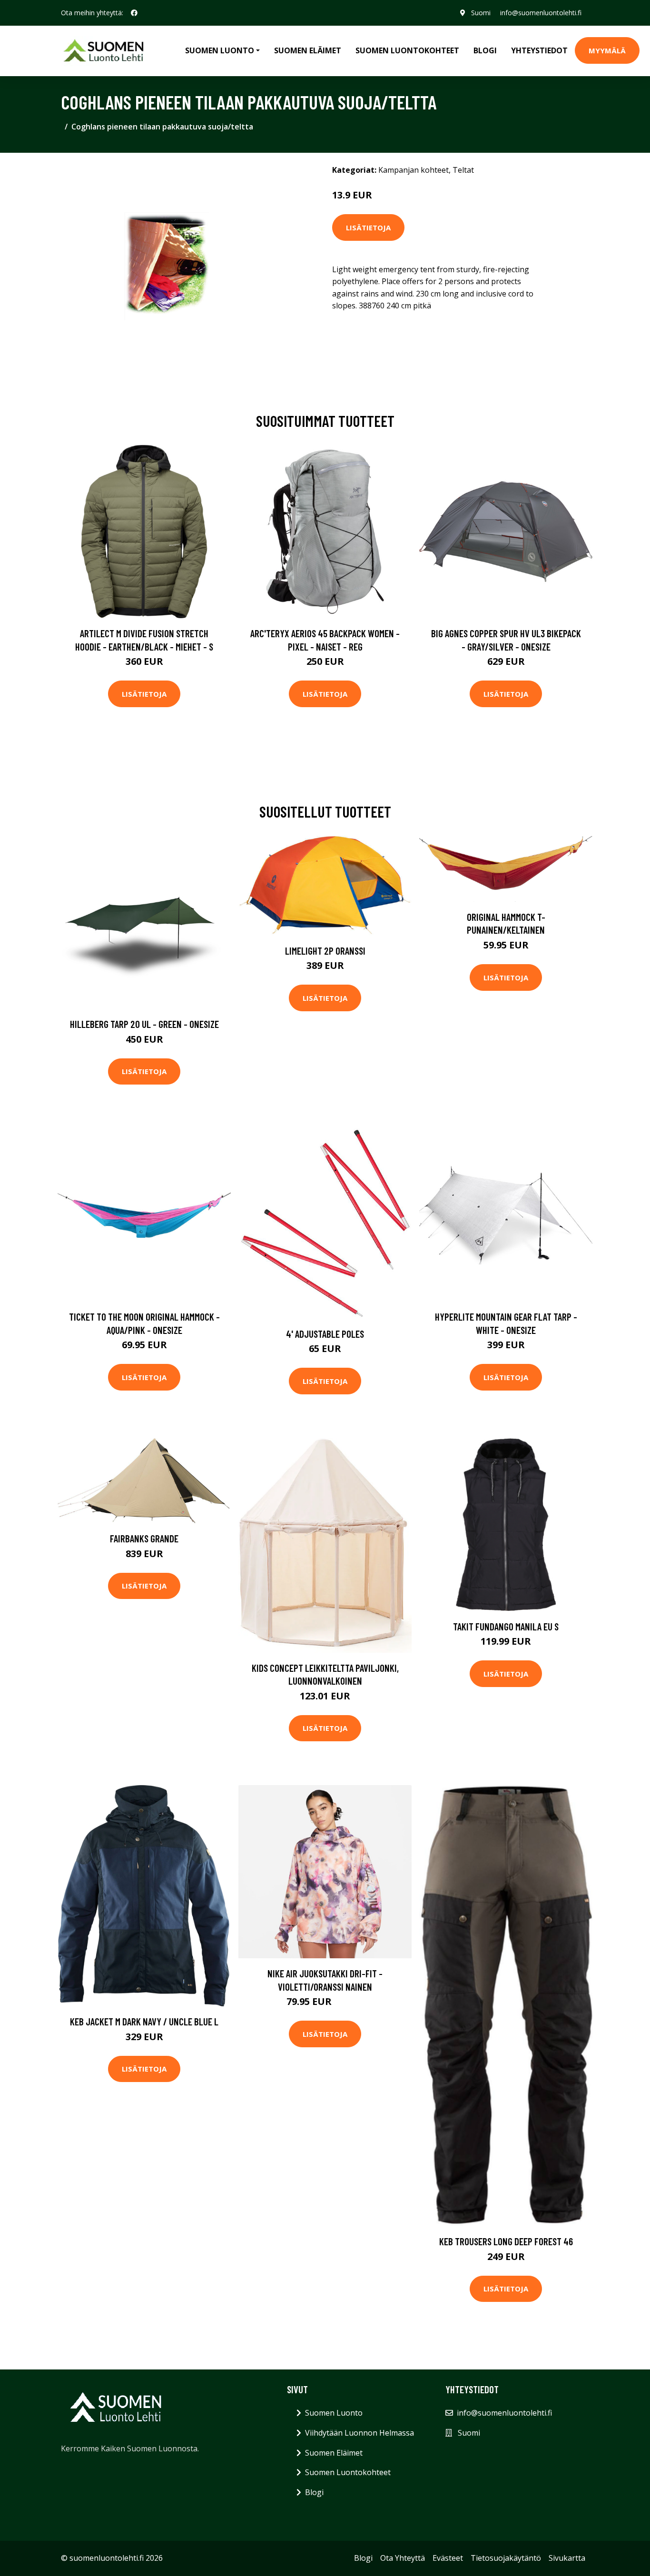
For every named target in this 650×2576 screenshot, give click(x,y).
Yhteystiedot (539, 50)
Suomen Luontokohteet (407, 50)
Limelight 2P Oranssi (325, 951)
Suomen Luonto (334, 2413)
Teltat (463, 170)
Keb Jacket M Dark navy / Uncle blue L (144, 2021)
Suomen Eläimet (308, 50)
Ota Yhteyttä (403, 2558)
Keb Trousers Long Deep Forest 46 (506, 2241)
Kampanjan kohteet (414, 170)
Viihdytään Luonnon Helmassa (359, 2433)
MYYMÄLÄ (607, 50)
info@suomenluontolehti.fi (541, 13)
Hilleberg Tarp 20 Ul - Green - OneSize (144, 1024)
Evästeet (448, 2558)
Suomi (481, 13)
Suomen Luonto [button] (220, 50)
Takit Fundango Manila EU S (506, 1626)
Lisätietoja (368, 227)
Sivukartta (567, 2558)
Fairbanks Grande (144, 1538)
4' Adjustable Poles (325, 1334)
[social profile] (134, 13)
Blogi (485, 50)
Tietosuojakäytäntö (506, 2558)
